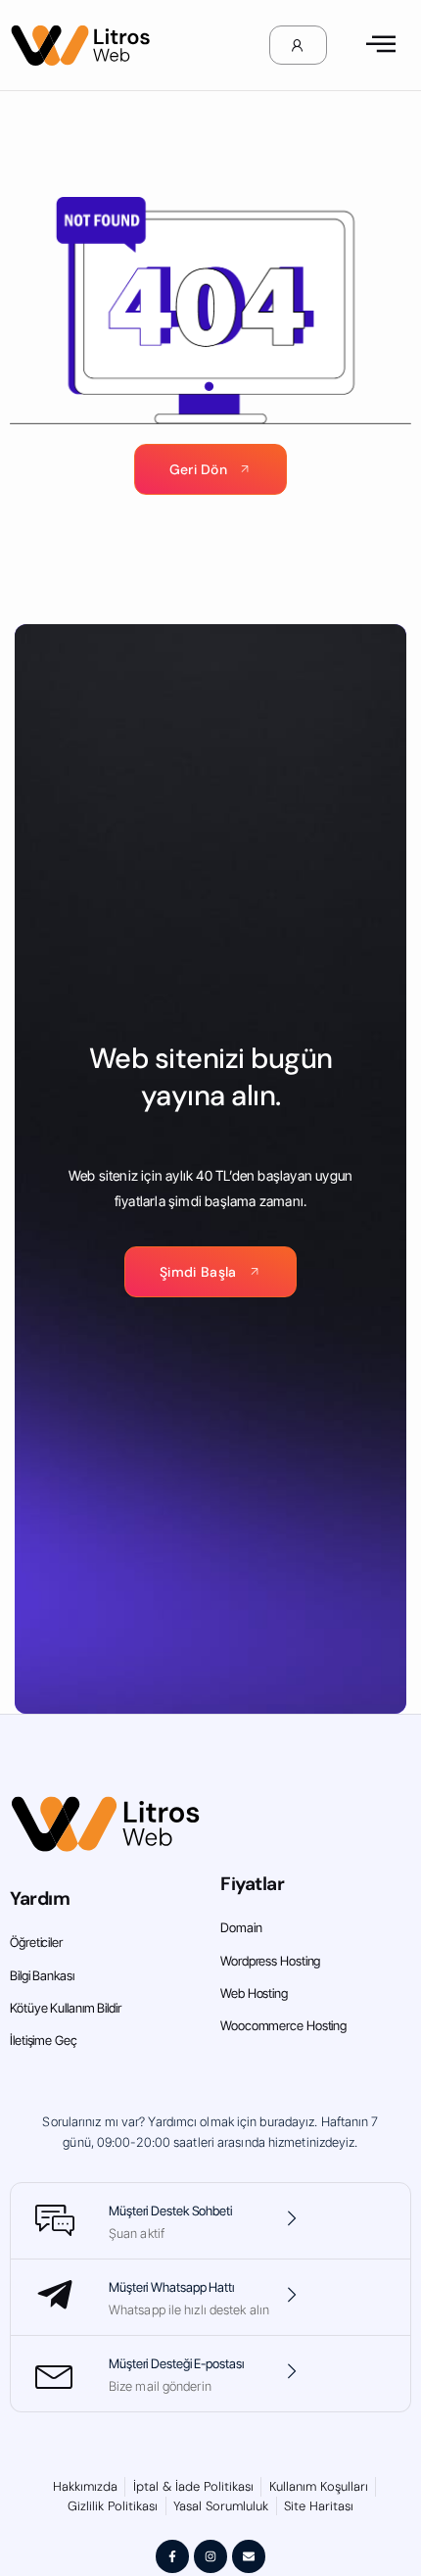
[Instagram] (210, 2556)
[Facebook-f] (172, 2556)
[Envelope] (249, 2556)
